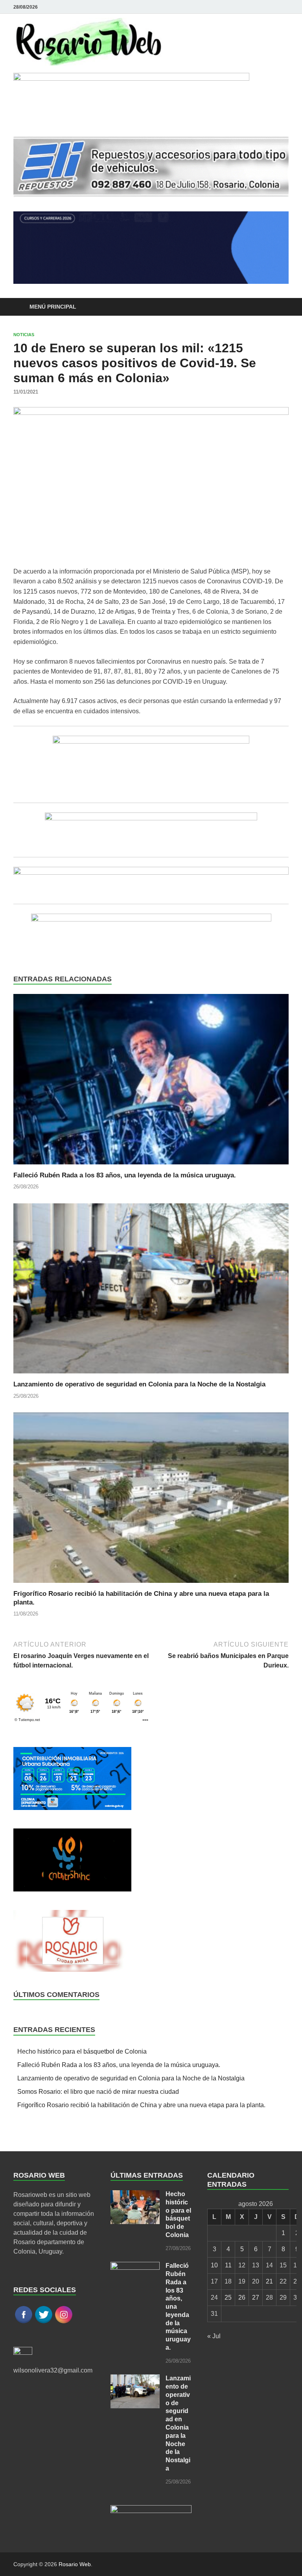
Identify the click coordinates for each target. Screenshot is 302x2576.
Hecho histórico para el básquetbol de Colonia (82, 2051)
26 (242, 2297)
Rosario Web (75, 2564)
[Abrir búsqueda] (281, 307)
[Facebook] (273, 7)
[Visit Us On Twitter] (43, 2322)
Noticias (24, 335)
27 (256, 2297)
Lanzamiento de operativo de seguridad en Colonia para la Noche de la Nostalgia (139, 1384)
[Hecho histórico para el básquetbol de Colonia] (135, 2195)
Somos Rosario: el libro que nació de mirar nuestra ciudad (98, 2092)
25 (228, 2297)
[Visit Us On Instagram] (64, 2322)
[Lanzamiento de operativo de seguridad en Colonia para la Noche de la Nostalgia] (151, 1291)
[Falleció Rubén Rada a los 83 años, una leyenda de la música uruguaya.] (151, 1082)
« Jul (214, 2336)
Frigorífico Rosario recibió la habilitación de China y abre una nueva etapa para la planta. (141, 2105)
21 (269, 2281)
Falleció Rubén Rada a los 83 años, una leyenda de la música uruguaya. (125, 1175)
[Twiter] (284, 7)
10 (214, 2265)
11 (228, 2265)
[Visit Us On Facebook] (23, 2322)
